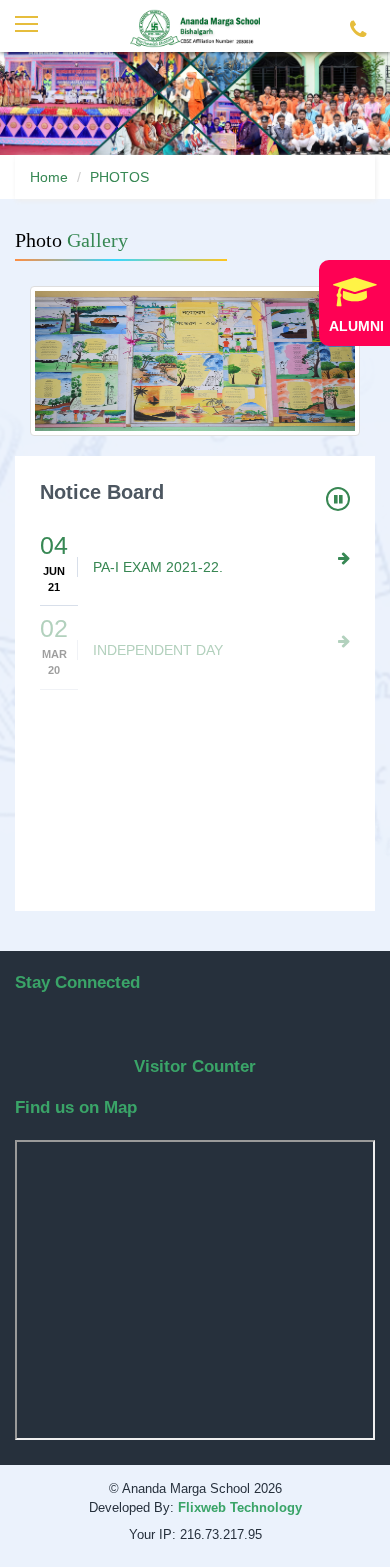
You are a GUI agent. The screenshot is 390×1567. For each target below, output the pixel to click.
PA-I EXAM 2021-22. (158, 567)
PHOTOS (119, 177)
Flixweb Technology (240, 1507)
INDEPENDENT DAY (158, 650)
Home (49, 177)
